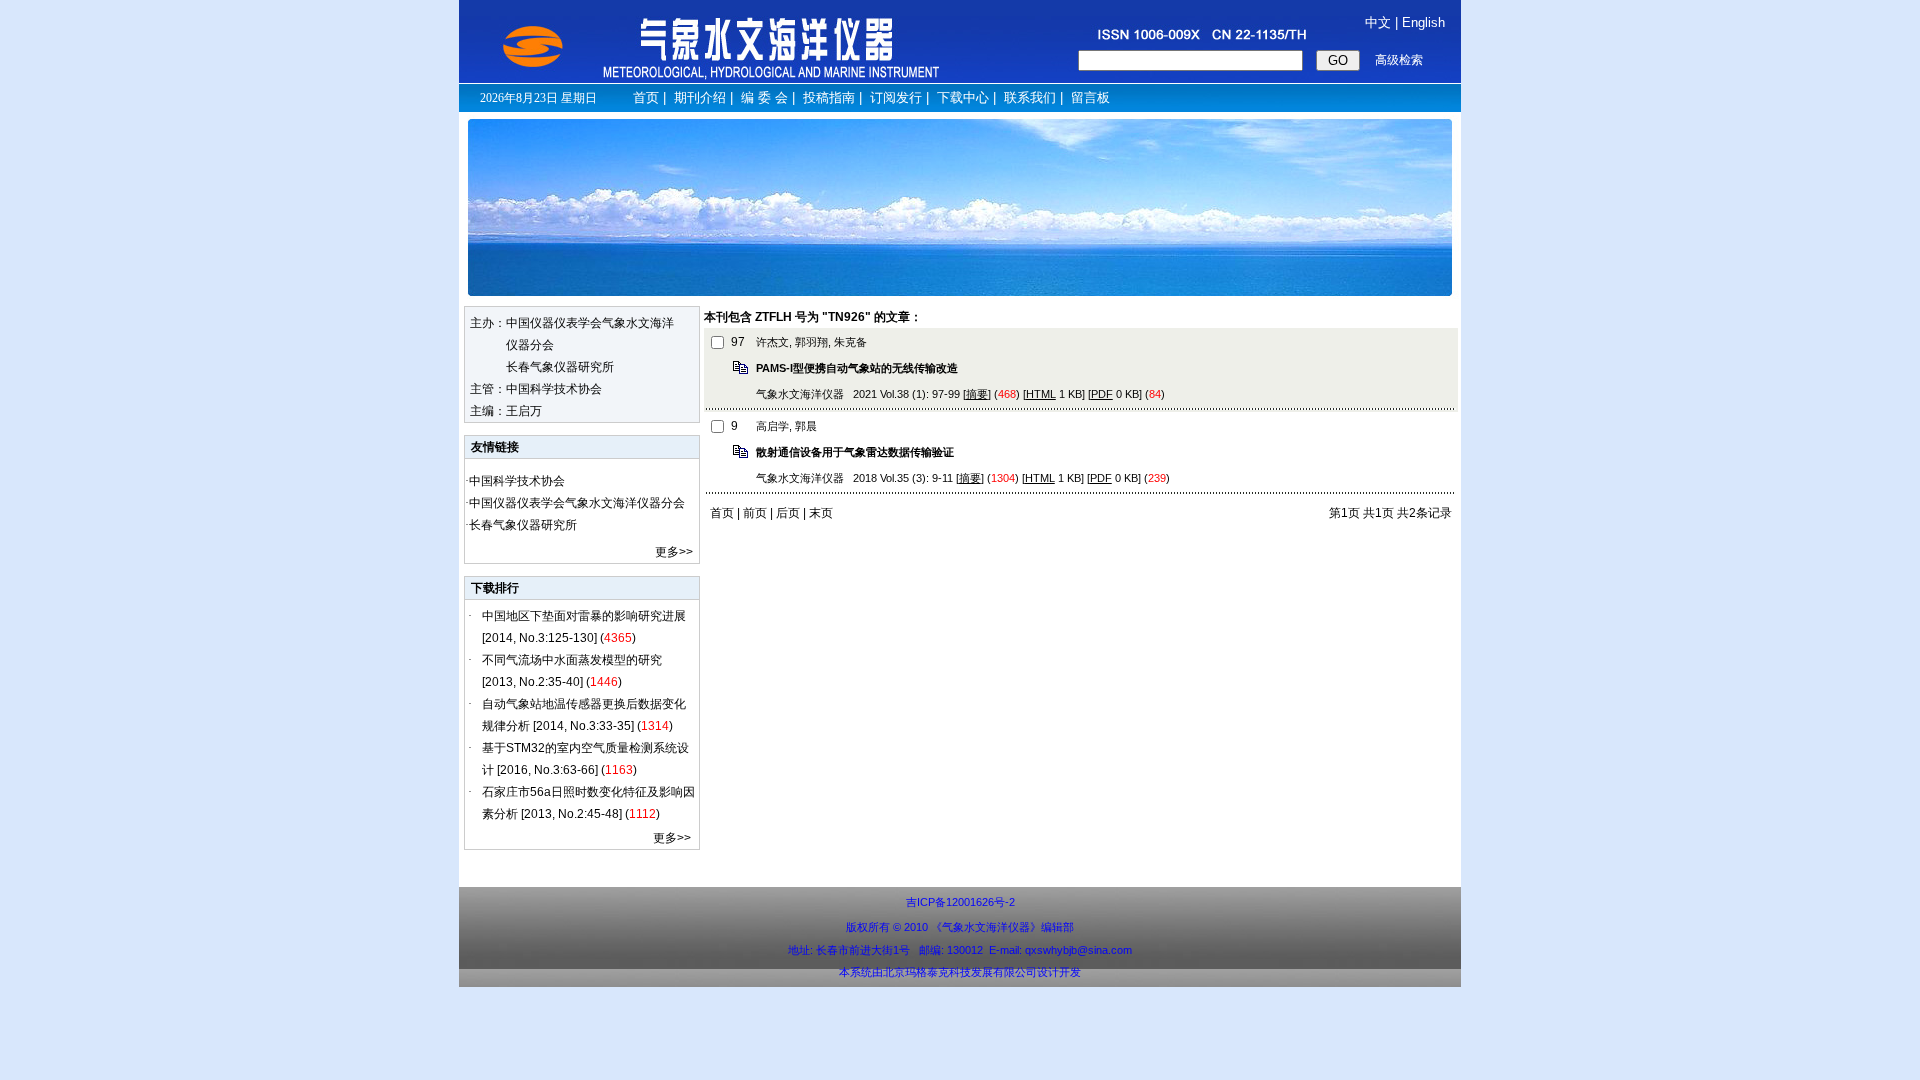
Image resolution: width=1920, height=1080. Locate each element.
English (1423, 22)
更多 (667, 552)
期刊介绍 (700, 97)
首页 (646, 97)
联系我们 (1030, 97)
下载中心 (963, 97)
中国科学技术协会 (517, 481)
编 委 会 (764, 97)
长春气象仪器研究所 (523, 525)
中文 (1378, 22)
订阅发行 (896, 97)
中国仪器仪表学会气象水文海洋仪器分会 (577, 503)
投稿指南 (829, 97)
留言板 (1090, 97)
